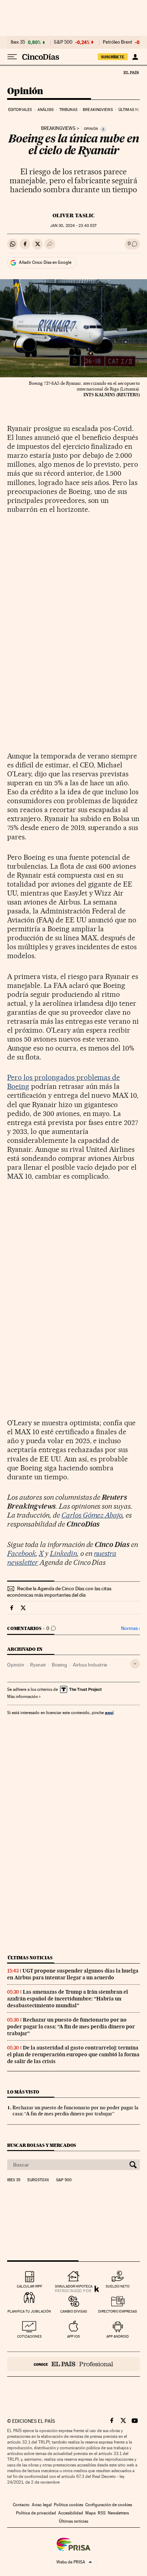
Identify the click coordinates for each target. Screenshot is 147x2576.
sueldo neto (118, 2286)
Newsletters (118, 2513)
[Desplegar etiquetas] (135, 1664)
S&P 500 (63, 42)
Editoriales (20, 110)
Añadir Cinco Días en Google (45, 262)
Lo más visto (23, 2092)
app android (118, 2336)
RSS (102, 2513)
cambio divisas (74, 2311)
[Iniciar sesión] (135, 57)
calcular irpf (29, 2286)
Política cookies (69, 2505)
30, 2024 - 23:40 (73, 226)
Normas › (130, 1628)
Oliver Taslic (73, 215)
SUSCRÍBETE (113, 57)
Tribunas (68, 110)
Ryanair (38, 1665)
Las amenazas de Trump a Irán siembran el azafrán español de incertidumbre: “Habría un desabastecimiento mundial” (68, 1999)
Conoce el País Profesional (73, 2364)
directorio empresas (118, 2311)
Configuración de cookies (109, 2505)
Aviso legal (42, 2505)
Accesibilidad (71, 2513)
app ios (73, 2336)
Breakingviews (98, 110)
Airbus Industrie (90, 1665)
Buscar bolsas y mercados (42, 2145)
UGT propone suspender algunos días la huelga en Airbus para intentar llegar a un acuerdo (73, 1974)
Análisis (46, 110)
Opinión (25, 91)
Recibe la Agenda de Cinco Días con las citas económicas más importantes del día (59, 1592)
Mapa (90, 2513)
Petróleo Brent (117, 42)
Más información (22, 1697)
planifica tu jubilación (29, 2311)
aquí (109, 1713)
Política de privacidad (36, 2513)
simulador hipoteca (74, 2286)
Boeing (59, 1665)
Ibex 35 (18, 42)
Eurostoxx (38, 2180)
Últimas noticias (30, 1958)
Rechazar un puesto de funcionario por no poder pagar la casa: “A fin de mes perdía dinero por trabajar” (71, 2027)
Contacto (21, 2505)
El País (131, 72)
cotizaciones (29, 2336)
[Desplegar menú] (12, 57)
